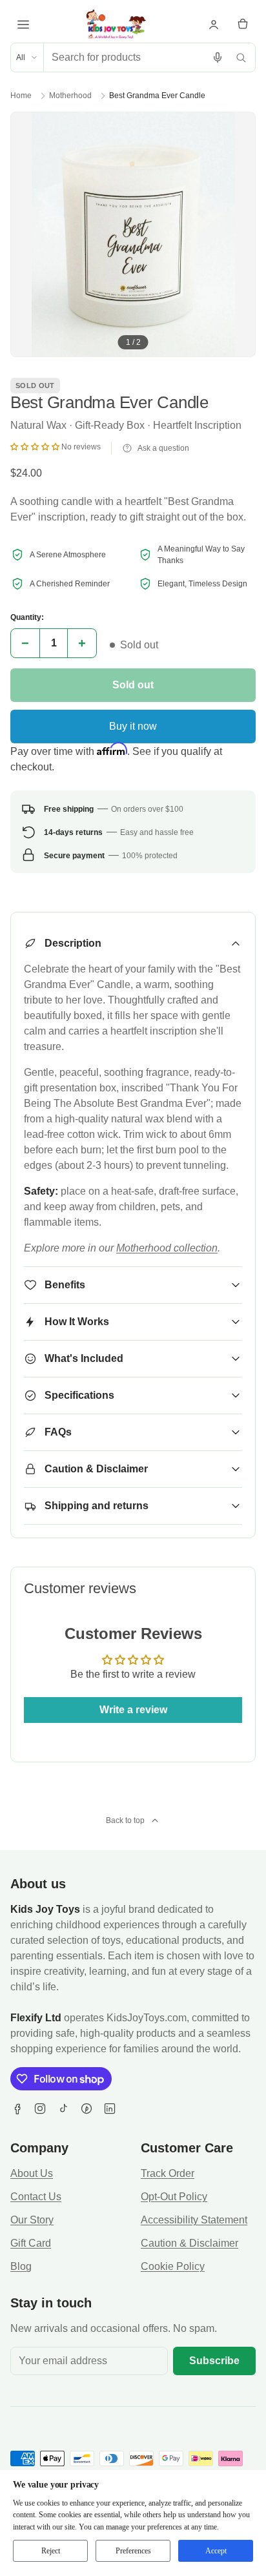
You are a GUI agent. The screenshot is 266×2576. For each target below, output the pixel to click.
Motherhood (70, 96)
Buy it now (133, 726)
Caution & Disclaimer (189, 2243)
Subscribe (214, 2361)
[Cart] (243, 25)
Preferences (133, 2551)
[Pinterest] (87, 2108)
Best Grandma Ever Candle (157, 96)
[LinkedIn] (110, 2108)
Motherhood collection (167, 1248)
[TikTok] (63, 2108)
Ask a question (163, 448)
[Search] (241, 57)
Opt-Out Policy (174, 2197)
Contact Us (36, 2197)
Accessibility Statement (194, 2220)
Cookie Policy (173, 2266)
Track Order (168, 2173)
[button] (36, 447)
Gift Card (31, 2243)
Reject (51, 2551)
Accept (216, 2551)
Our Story (32, 2220)
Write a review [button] (133, 1710)
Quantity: (27, 617)
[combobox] (125, 57)
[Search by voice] (218, 57)
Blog (21, 2266)
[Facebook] (17, 2108)
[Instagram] (40, 2108)
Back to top (125, 1820)
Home (21, 96)
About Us (32, 2173)
